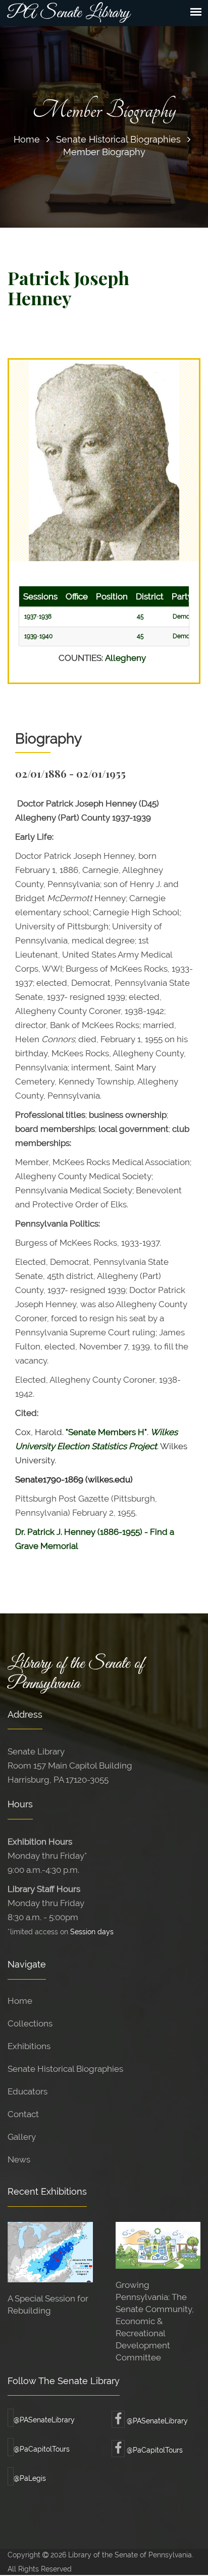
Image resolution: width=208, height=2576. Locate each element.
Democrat (187, 617)
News (19, 2159)
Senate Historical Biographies (118, 139)
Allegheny (125, 658)
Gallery (22, 2137)
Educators (28, 2091)
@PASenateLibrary (44, 2420)
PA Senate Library (69, 13)
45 (140, 617)
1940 (46, 636)
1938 (45, 617)
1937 (30, 617)
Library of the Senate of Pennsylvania (76, 1674)
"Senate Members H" (106, 1432)
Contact (23, 2114)
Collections (30, 2023)
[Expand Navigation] (196, 12)
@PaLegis (30, 2478)
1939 (31, 636)
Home (27, 139)
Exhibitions (29, 2046)
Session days (92, 1931)
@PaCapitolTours (42, 2449)
